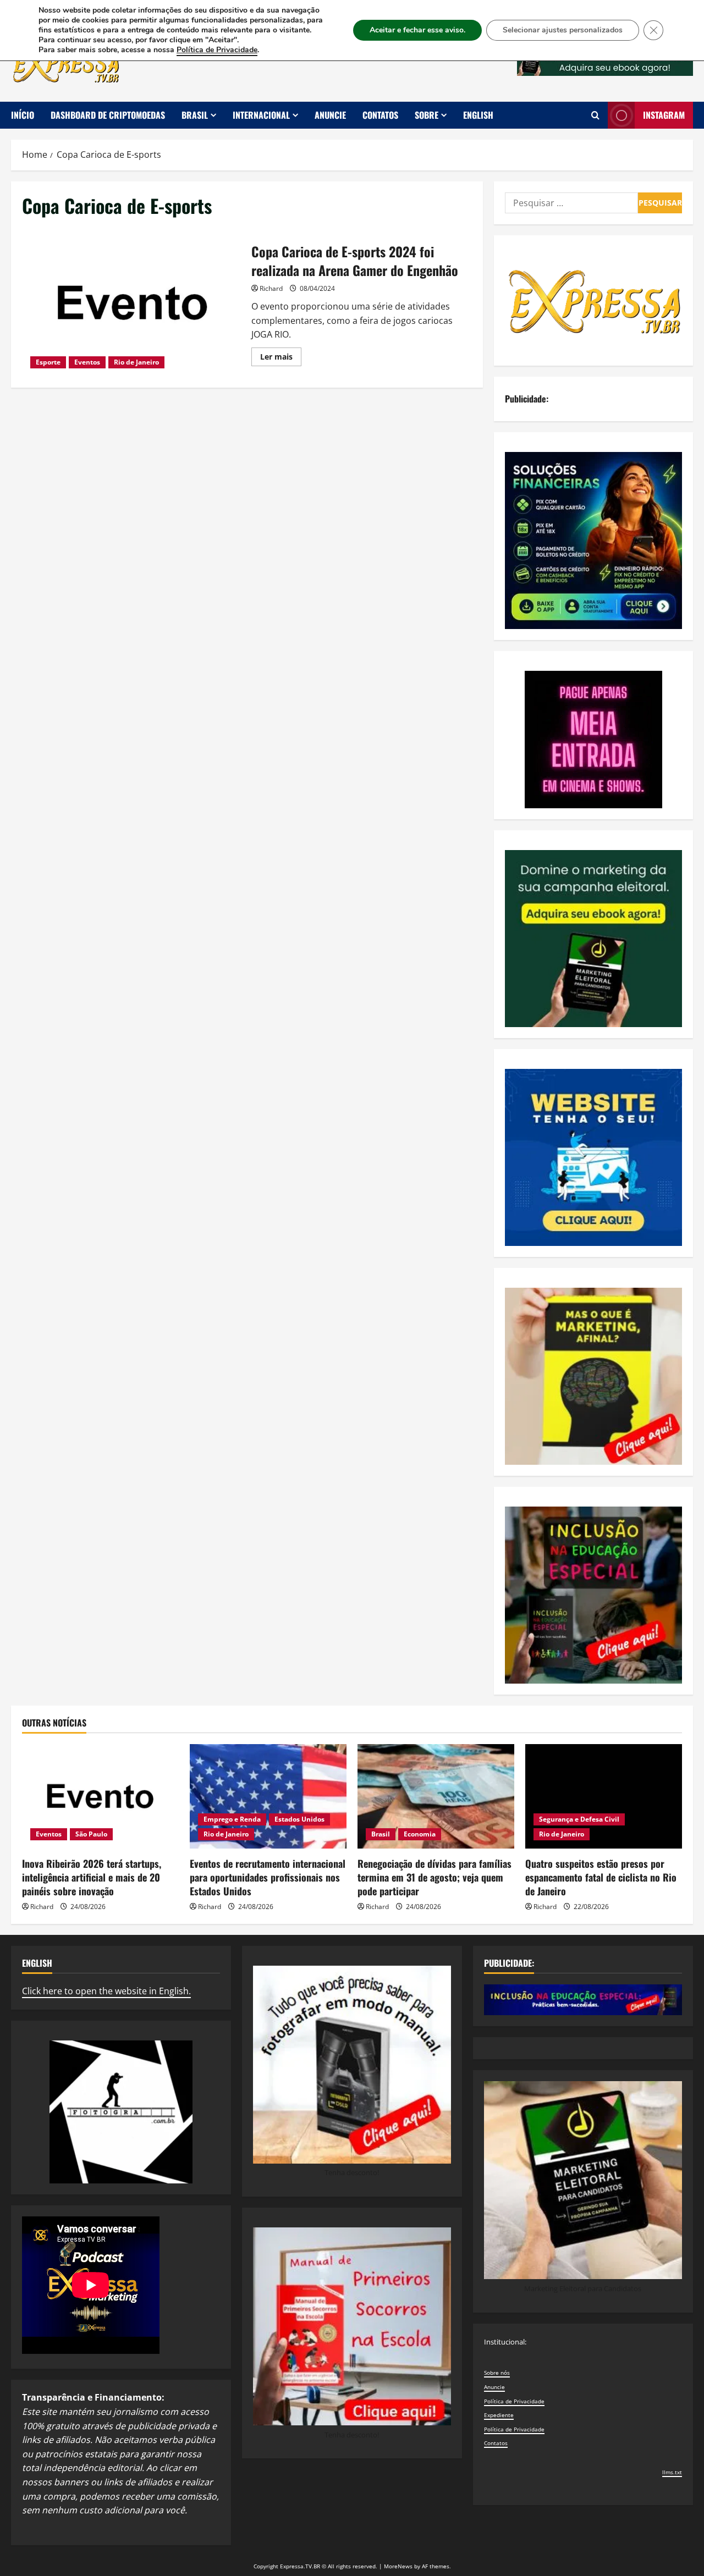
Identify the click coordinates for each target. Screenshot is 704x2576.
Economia (420, 1834)
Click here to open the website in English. (106, 1991)
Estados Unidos (299, 1819)
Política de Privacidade (514, 2401)
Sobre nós (497, 2373)
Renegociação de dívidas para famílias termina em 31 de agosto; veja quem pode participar (435, 1877)
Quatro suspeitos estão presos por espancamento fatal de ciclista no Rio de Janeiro (601, 1877)
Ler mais (281, 358)
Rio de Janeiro (136, 362)
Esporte (48, 362)
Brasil (195, 115)
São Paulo (91, 1834)
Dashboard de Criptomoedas (108, 115)
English (478, 115)
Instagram (664, 115)
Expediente (499, 2415)
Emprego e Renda (232, 1819)
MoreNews (398, 2566)
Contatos (380, 115)
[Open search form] (595, 115)
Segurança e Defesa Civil (579, 1819)
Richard (271, 288)
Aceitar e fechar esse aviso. (417, 30)
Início (23, 115)
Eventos (87, 362)
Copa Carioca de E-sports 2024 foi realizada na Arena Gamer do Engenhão (133, 303)
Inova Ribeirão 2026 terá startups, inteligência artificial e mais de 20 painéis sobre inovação (92, 1877)
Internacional (261, 115)
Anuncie (330, 115)
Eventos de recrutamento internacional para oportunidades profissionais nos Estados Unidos (268, 1877)
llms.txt (672, 2472)
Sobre (427, 115)
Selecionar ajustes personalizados (563, 30)
